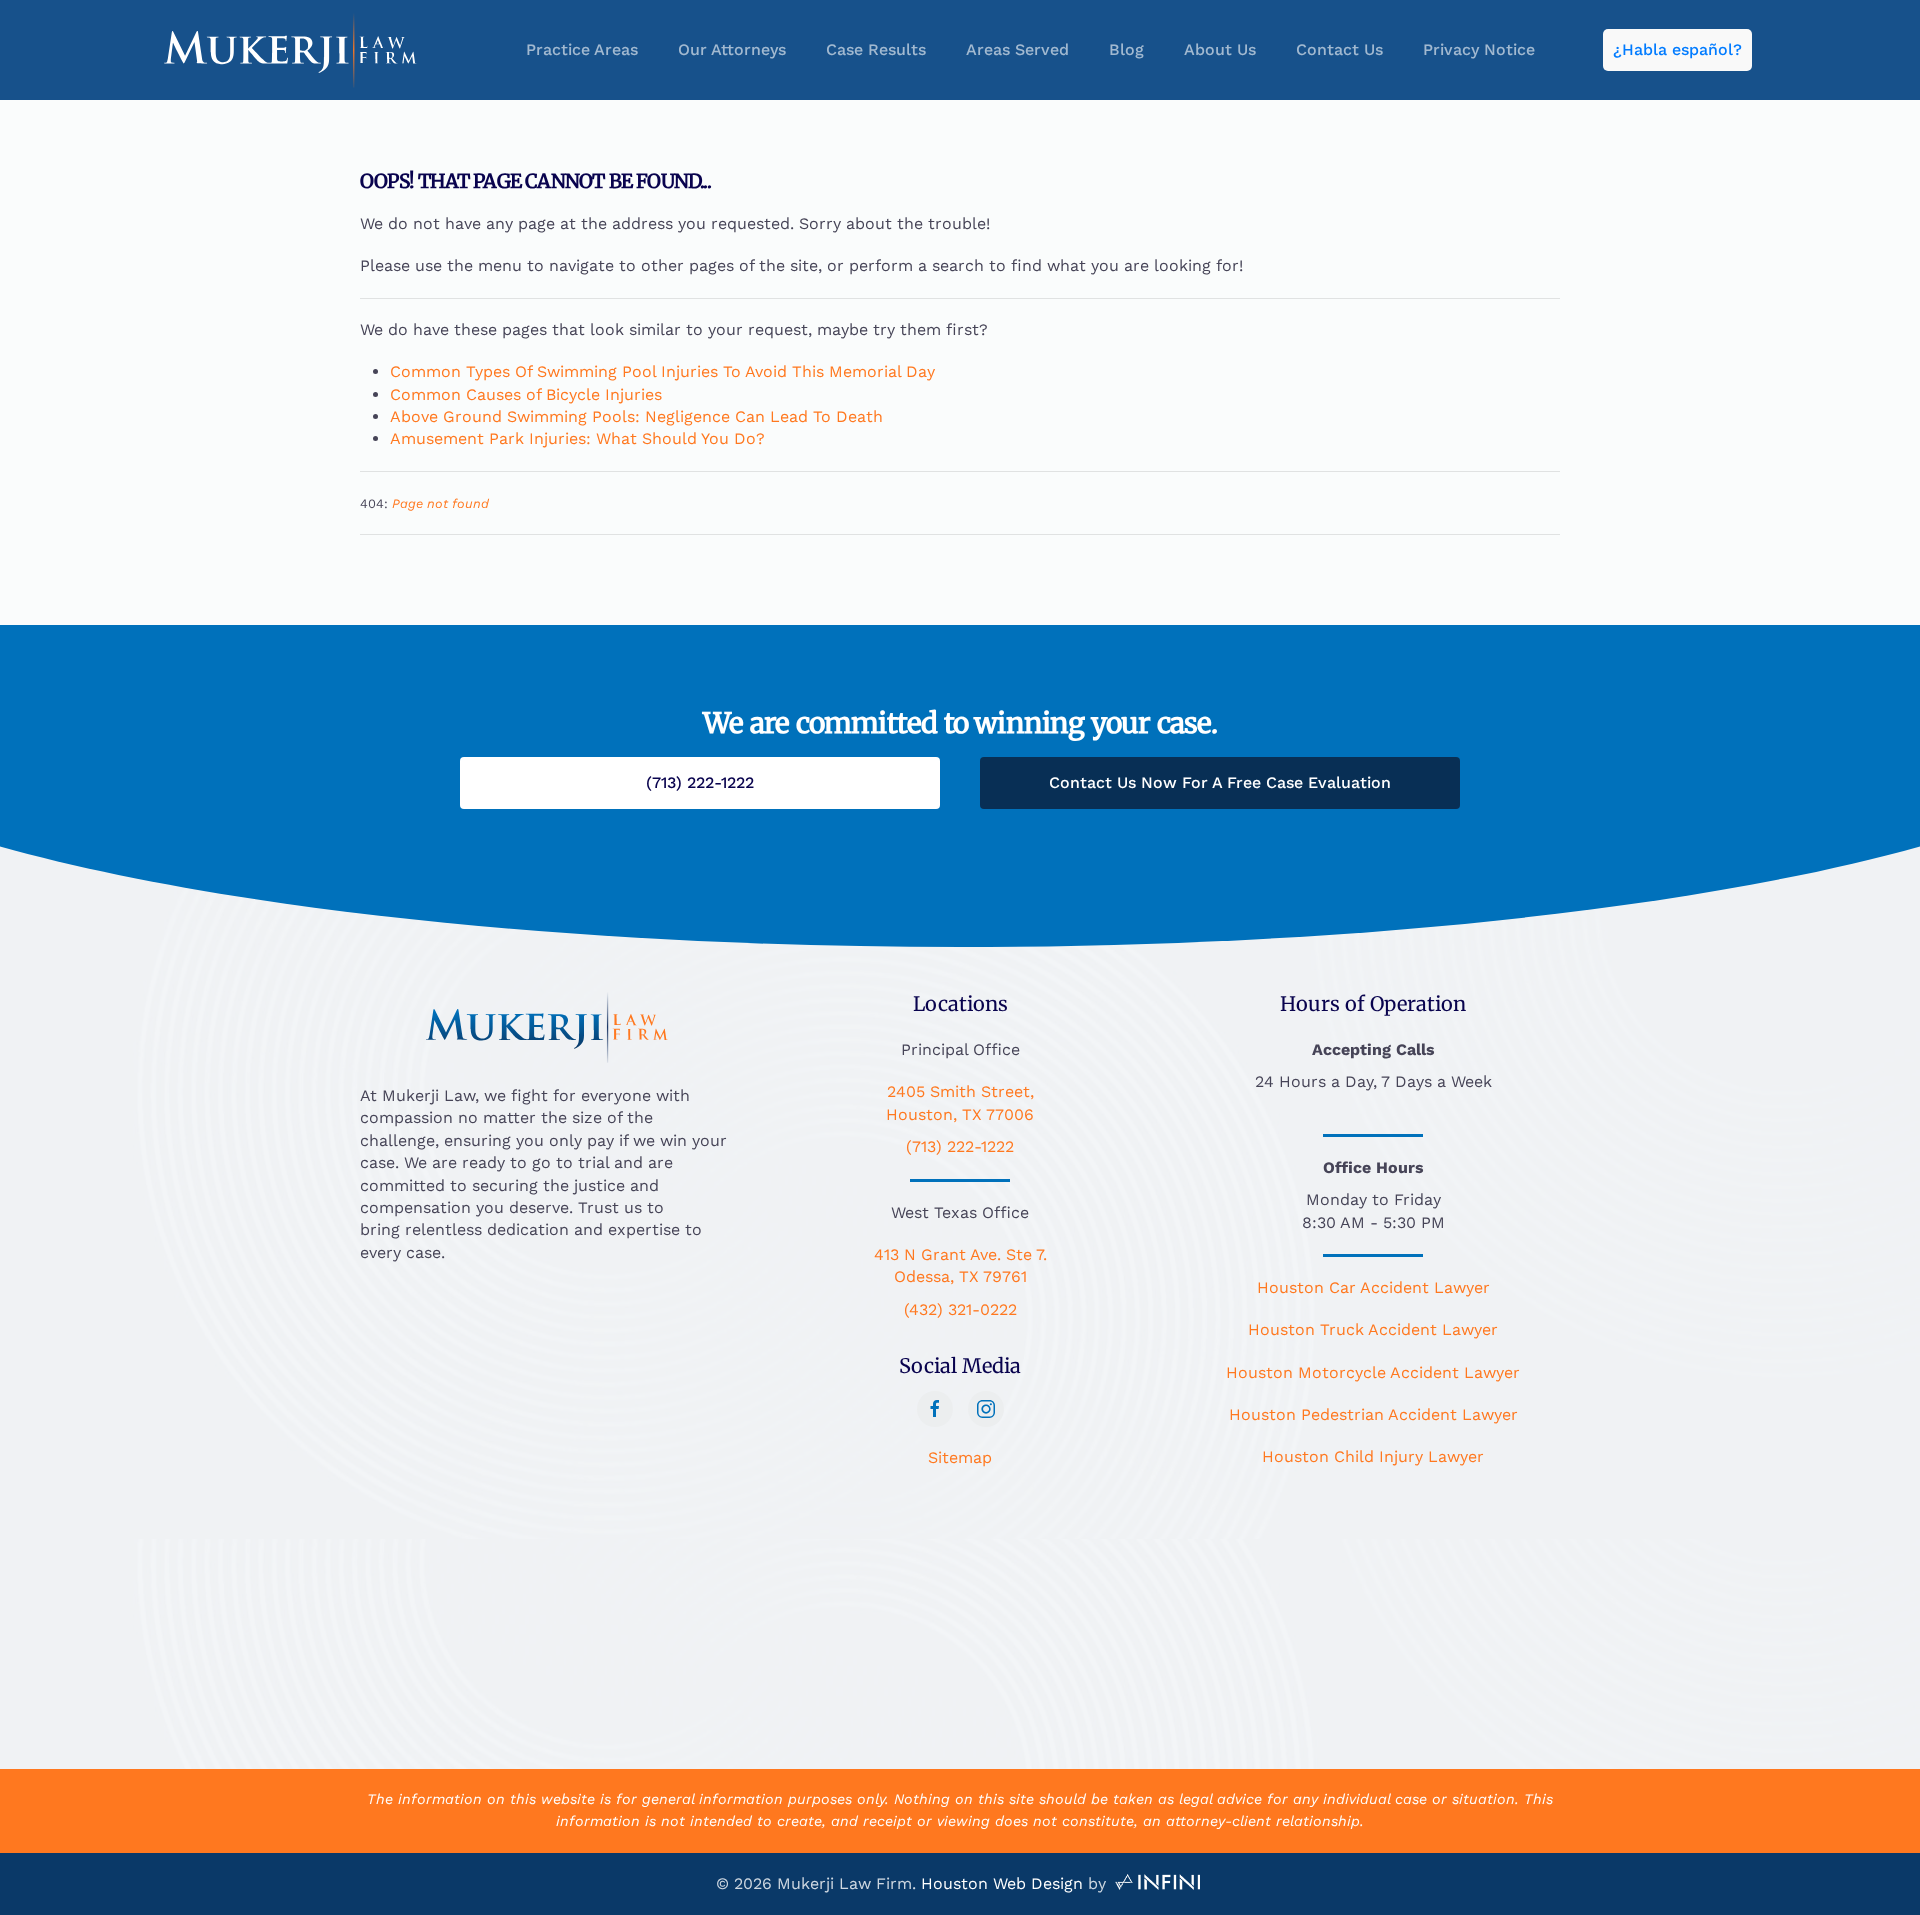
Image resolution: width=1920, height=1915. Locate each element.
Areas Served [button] (1017, 49)
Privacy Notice (1479, 49)
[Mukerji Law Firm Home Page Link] (547, 1025)
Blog (1126, 49)
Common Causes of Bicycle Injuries (526, 394)
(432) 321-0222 (960, 1309)
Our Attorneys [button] (732, 49)
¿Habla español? (1677, 49)
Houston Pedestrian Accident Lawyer (1373, 1414)
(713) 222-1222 (960, 1146)
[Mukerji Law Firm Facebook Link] (935, 1409)
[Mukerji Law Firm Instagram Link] (986, 1409)
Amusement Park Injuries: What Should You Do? (577, 438)
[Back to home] (290, 50)
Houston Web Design (1002, 1883)
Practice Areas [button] (582, 49)
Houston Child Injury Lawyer (1373, 1456)
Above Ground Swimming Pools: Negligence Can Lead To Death (636, 416)
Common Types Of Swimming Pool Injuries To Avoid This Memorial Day (662, 371)
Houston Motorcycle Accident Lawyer (1373, 1372)
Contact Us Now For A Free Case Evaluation (1220, 782)
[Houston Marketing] (1158, 1883)
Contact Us (1339, 49)
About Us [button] (1220, 49)
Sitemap (960, 1457)
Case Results (876, 49)
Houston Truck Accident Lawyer (1373, 1329)
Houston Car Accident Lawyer (1373, 1287)
